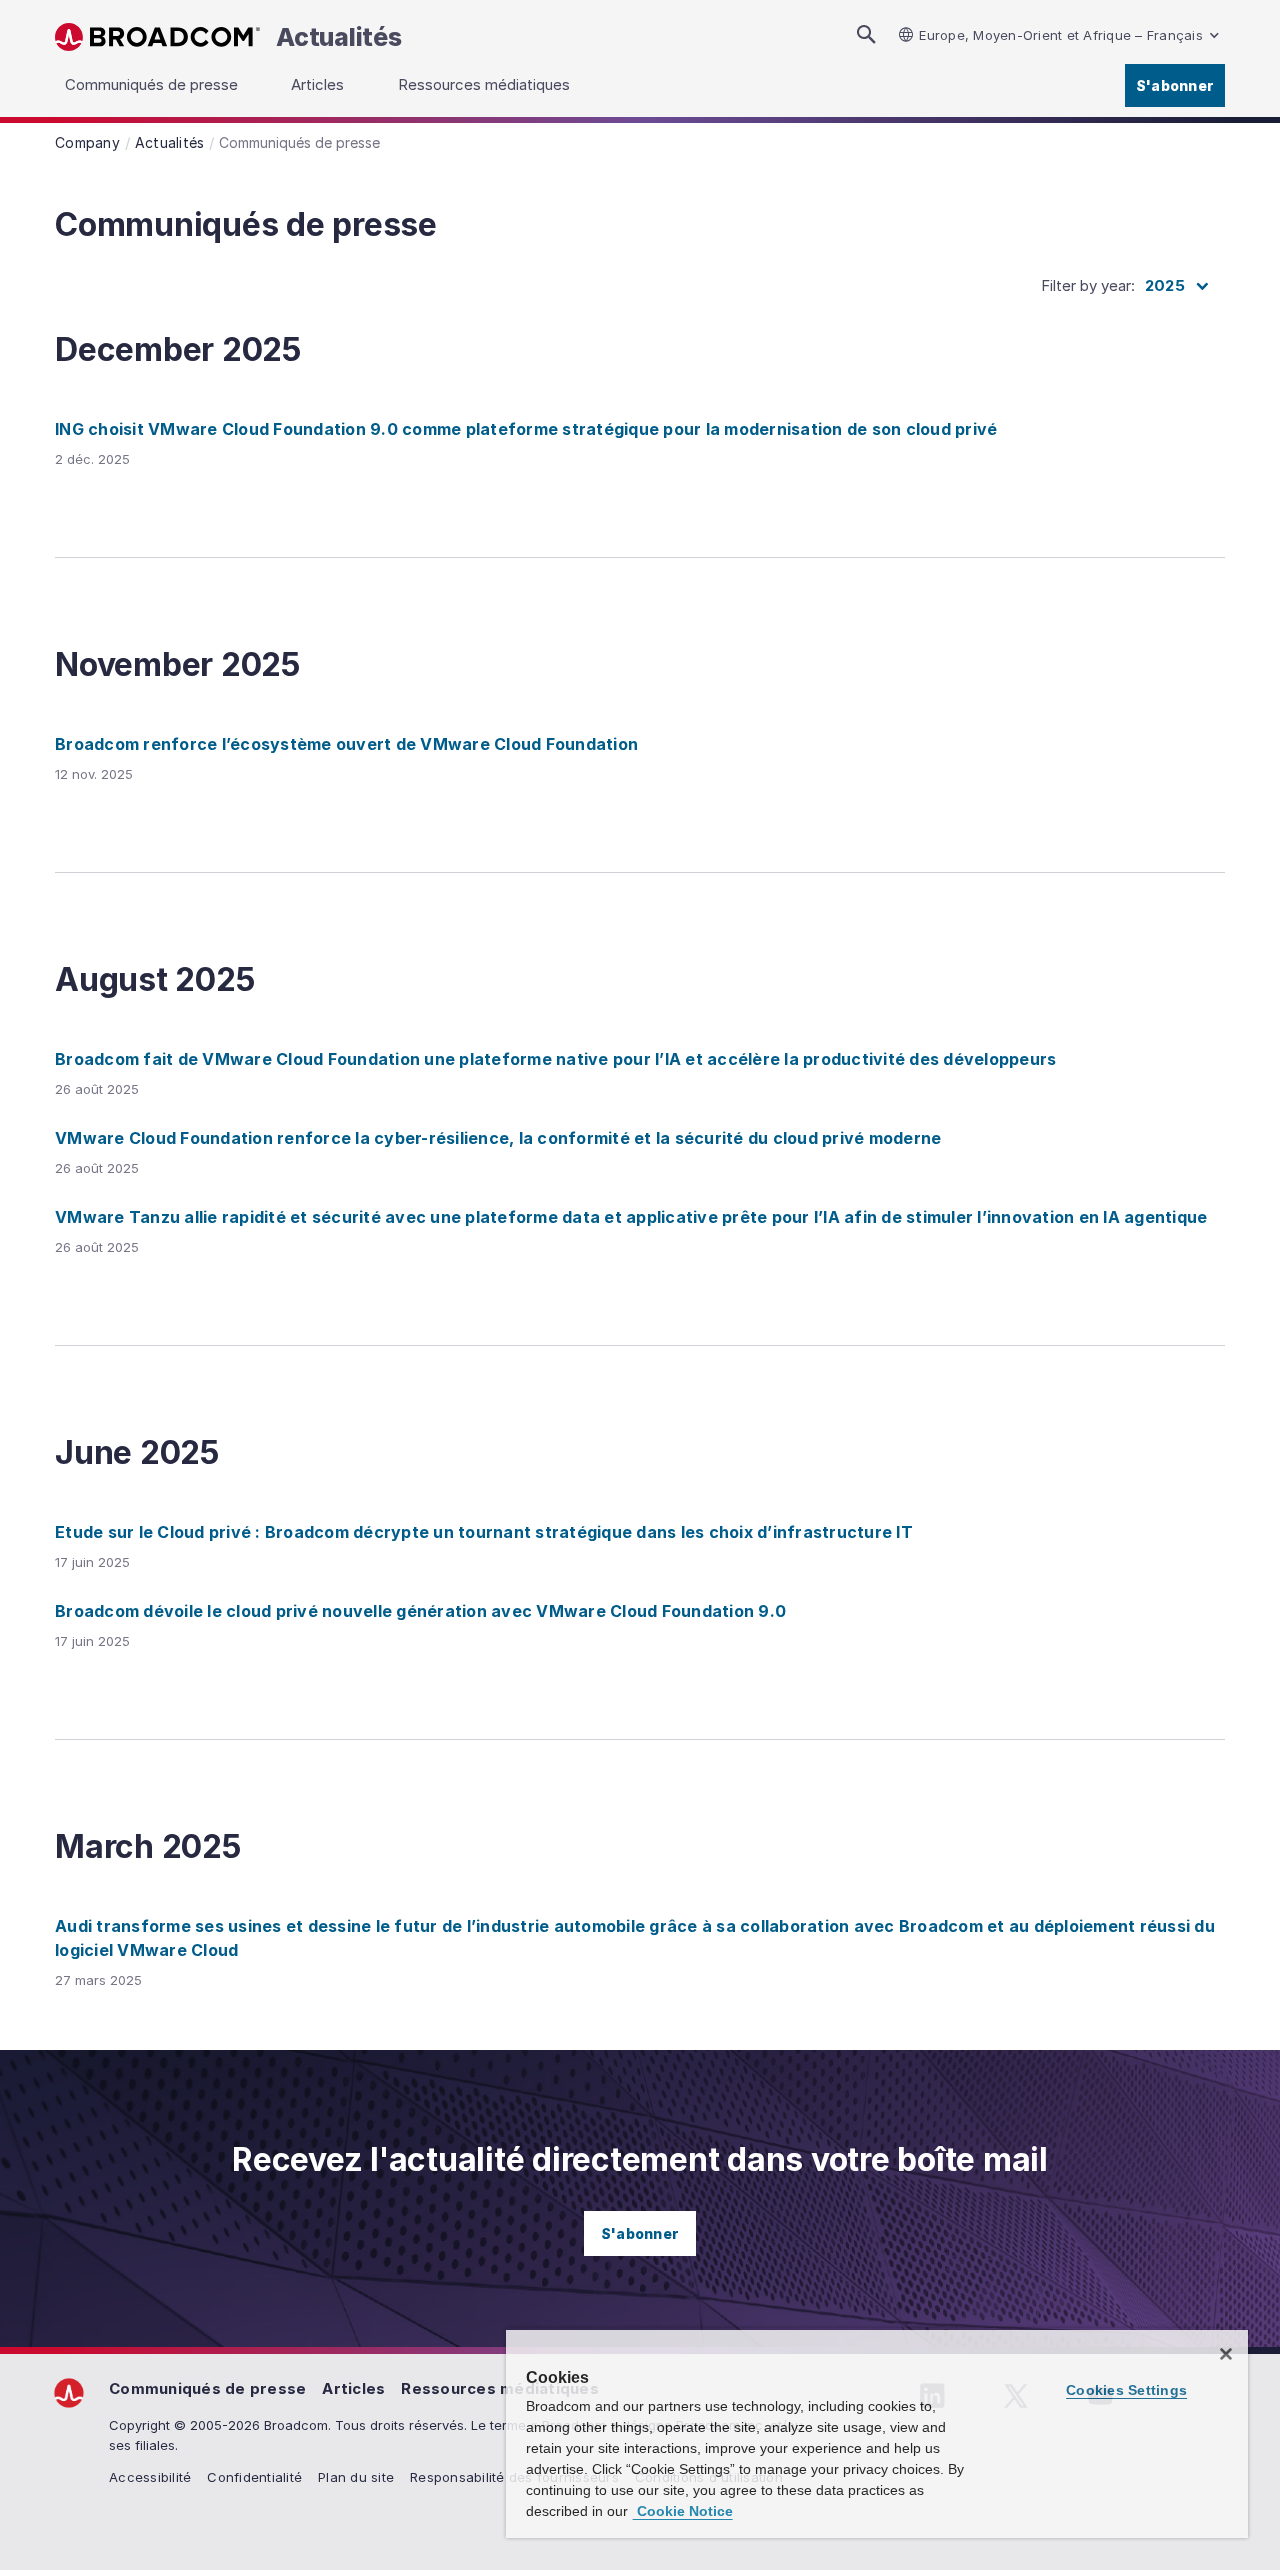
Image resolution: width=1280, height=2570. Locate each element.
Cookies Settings (1126, 2390)
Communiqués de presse (207, 2388)
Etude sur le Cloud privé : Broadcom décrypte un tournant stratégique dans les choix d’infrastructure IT (484, 1532)
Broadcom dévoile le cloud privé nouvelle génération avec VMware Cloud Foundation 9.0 (420, 1611)
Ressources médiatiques (500, 2388)
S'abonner (1175, 85)
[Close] (1226, 2354)
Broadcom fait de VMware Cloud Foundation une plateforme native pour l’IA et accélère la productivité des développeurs (555, 1059)
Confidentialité (254, 2477)
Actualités (339, 37)
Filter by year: (1088, 285)
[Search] (866, 34)
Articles (353, 2388)
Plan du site (356, 2477)
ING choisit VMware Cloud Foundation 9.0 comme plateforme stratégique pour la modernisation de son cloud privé (526, 429)
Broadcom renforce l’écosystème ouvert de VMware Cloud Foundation (346, 744)
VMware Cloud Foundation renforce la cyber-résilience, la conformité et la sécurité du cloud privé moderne (498, 1138)
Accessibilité (150, 2477)
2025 (1165, 285)
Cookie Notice (683, 2511)
